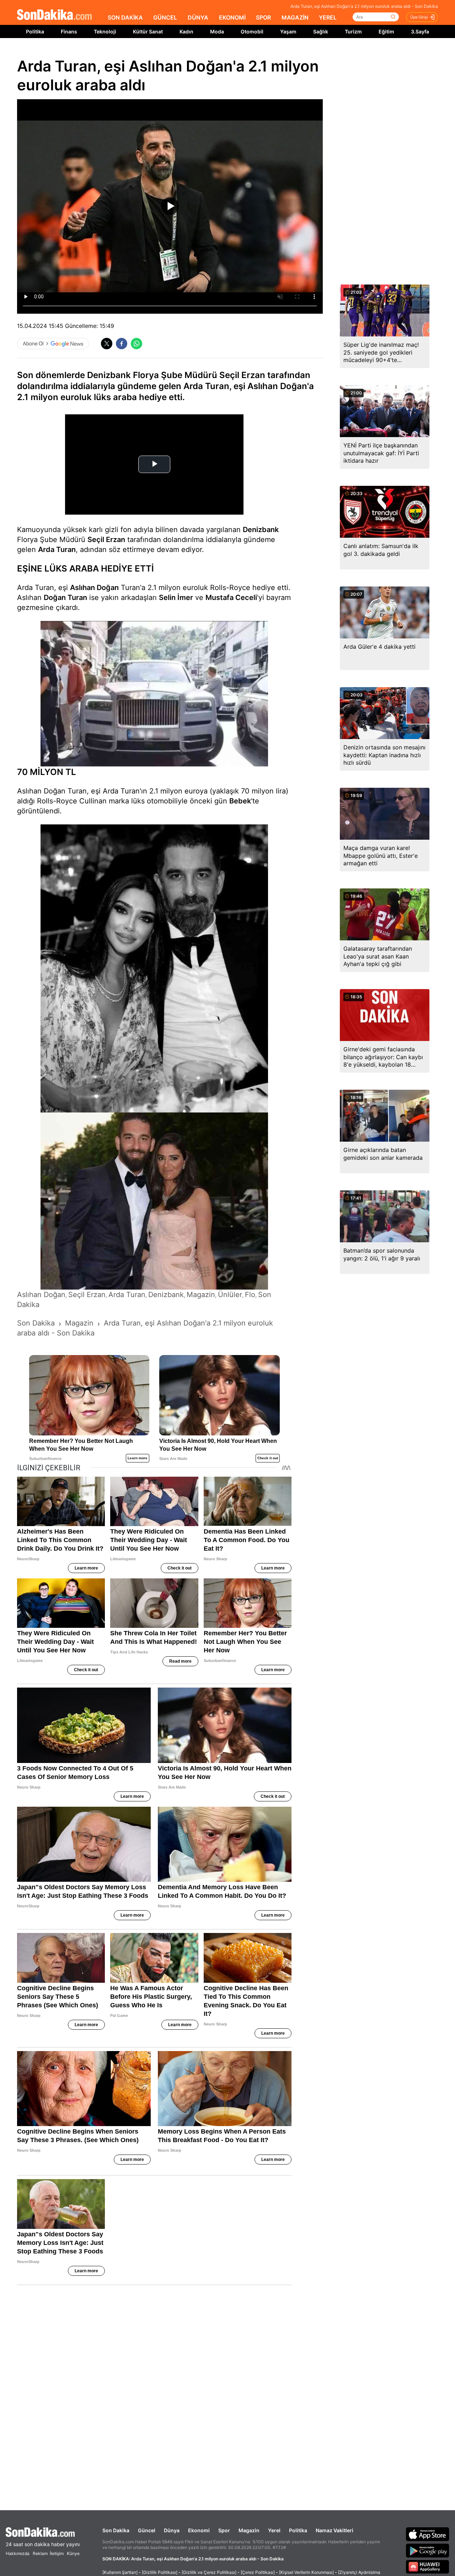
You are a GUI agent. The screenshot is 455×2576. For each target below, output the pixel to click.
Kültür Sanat (148, 31)
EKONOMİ (232, 17)
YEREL (328, 17)
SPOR (263, 17)
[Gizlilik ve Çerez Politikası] (209, 2572)
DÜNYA (198, 17)
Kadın (186, 31)
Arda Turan (57, 549)
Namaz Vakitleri (334, 2530)
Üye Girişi (419, 17)
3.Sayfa (420, 31)
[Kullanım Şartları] (120, 2572)
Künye (73, 2553)
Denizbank (261, 530)
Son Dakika (116, 2530)
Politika (35, 31)
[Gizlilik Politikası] (160, 2572)
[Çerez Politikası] (258, 2572)
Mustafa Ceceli (231, 597)
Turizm (353, 31)
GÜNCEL (165, 17)
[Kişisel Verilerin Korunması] (306, 2572)
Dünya (172, 2530)
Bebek (240, 801)
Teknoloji (105, 31)
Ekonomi (199, 2530)
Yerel (274, 2530)
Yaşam (288, 31)
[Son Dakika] (54, 15)
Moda (217, 31)
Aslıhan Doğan (94, 588)
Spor (224, 2530)
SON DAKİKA (125, 17)
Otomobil (252, 31)
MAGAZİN (295, 17)
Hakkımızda (18, 2553)
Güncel (147, 2530)
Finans (69, 31)
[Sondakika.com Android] (428, 2550)
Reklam (40, 2553)
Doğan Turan (65, 597)
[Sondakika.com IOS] (428, 2534)
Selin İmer (176, 597)
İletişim (57, 2553)
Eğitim (386, 31)
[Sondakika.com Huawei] (428, 2567)
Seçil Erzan (106, 540)
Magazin (249, 2530)
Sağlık (321, 31)
